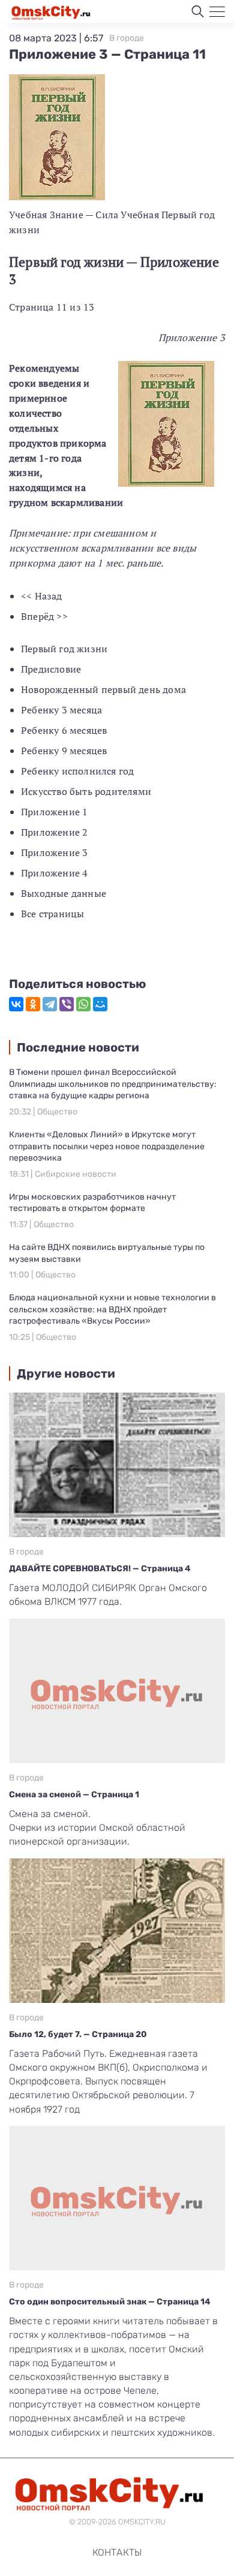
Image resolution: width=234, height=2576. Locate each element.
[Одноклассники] (33, 1004)
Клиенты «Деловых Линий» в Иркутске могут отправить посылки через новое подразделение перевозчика (107, 1146)
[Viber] (67, 1004)
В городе (127, 38)
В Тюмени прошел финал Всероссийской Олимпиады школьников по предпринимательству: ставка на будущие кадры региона (113, 1084)
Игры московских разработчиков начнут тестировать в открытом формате (92, 1203)
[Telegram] (50, 1004)
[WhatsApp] (83, 1004)
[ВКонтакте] (16, 1004)
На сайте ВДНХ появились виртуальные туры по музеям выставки (107, 1253)
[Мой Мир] (100, 1004)
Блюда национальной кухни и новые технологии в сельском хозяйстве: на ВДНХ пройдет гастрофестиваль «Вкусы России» (112, 1309)
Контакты (117, 2552)
